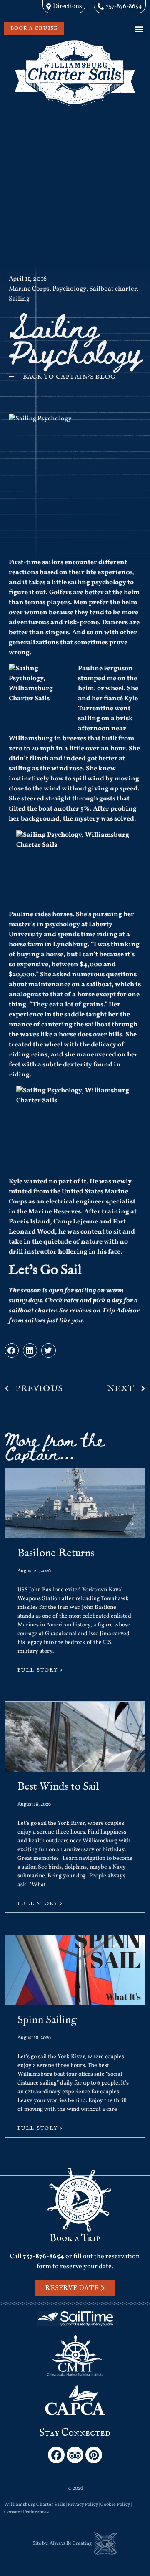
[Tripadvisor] (75, 2455)
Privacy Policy (83, 2505)
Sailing (19, 299)
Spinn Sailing (47, 2020)
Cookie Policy (115, 2505)
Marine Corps (29, 289)
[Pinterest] (94, 2455)
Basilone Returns (56, 1553)
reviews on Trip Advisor (105, 1311)
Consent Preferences (26, 2512)
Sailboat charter (113, 289)
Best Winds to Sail (58, 1787)
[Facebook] (56, 2455)
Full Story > (40, 1670)
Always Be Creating (71, 2543)
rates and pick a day (93, 1301)
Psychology (69, 289)
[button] (139, 29)
